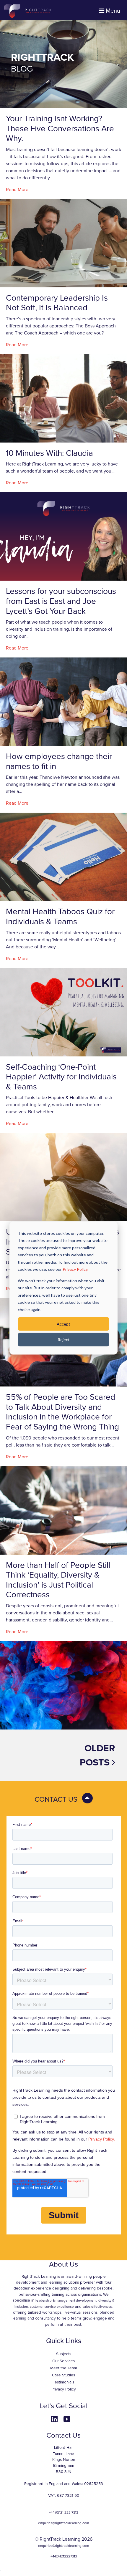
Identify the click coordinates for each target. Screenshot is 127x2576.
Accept (63, 1324)
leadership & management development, (66, 2300)
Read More (17, 190)
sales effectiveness (97, 2307)
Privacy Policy (64, 2389)
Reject (64, 1340)
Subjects (64, 2354)
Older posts (97, 1755)
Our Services (63, 2361)
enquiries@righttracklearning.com (63, 2523)
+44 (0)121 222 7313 (63, 2512)
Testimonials (63, 2382)
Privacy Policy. (75, 1269)
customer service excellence (52, 2307)
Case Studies (63, 2375)
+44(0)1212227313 (64, 2556)
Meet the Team (64, 2368)
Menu (112, 11)
